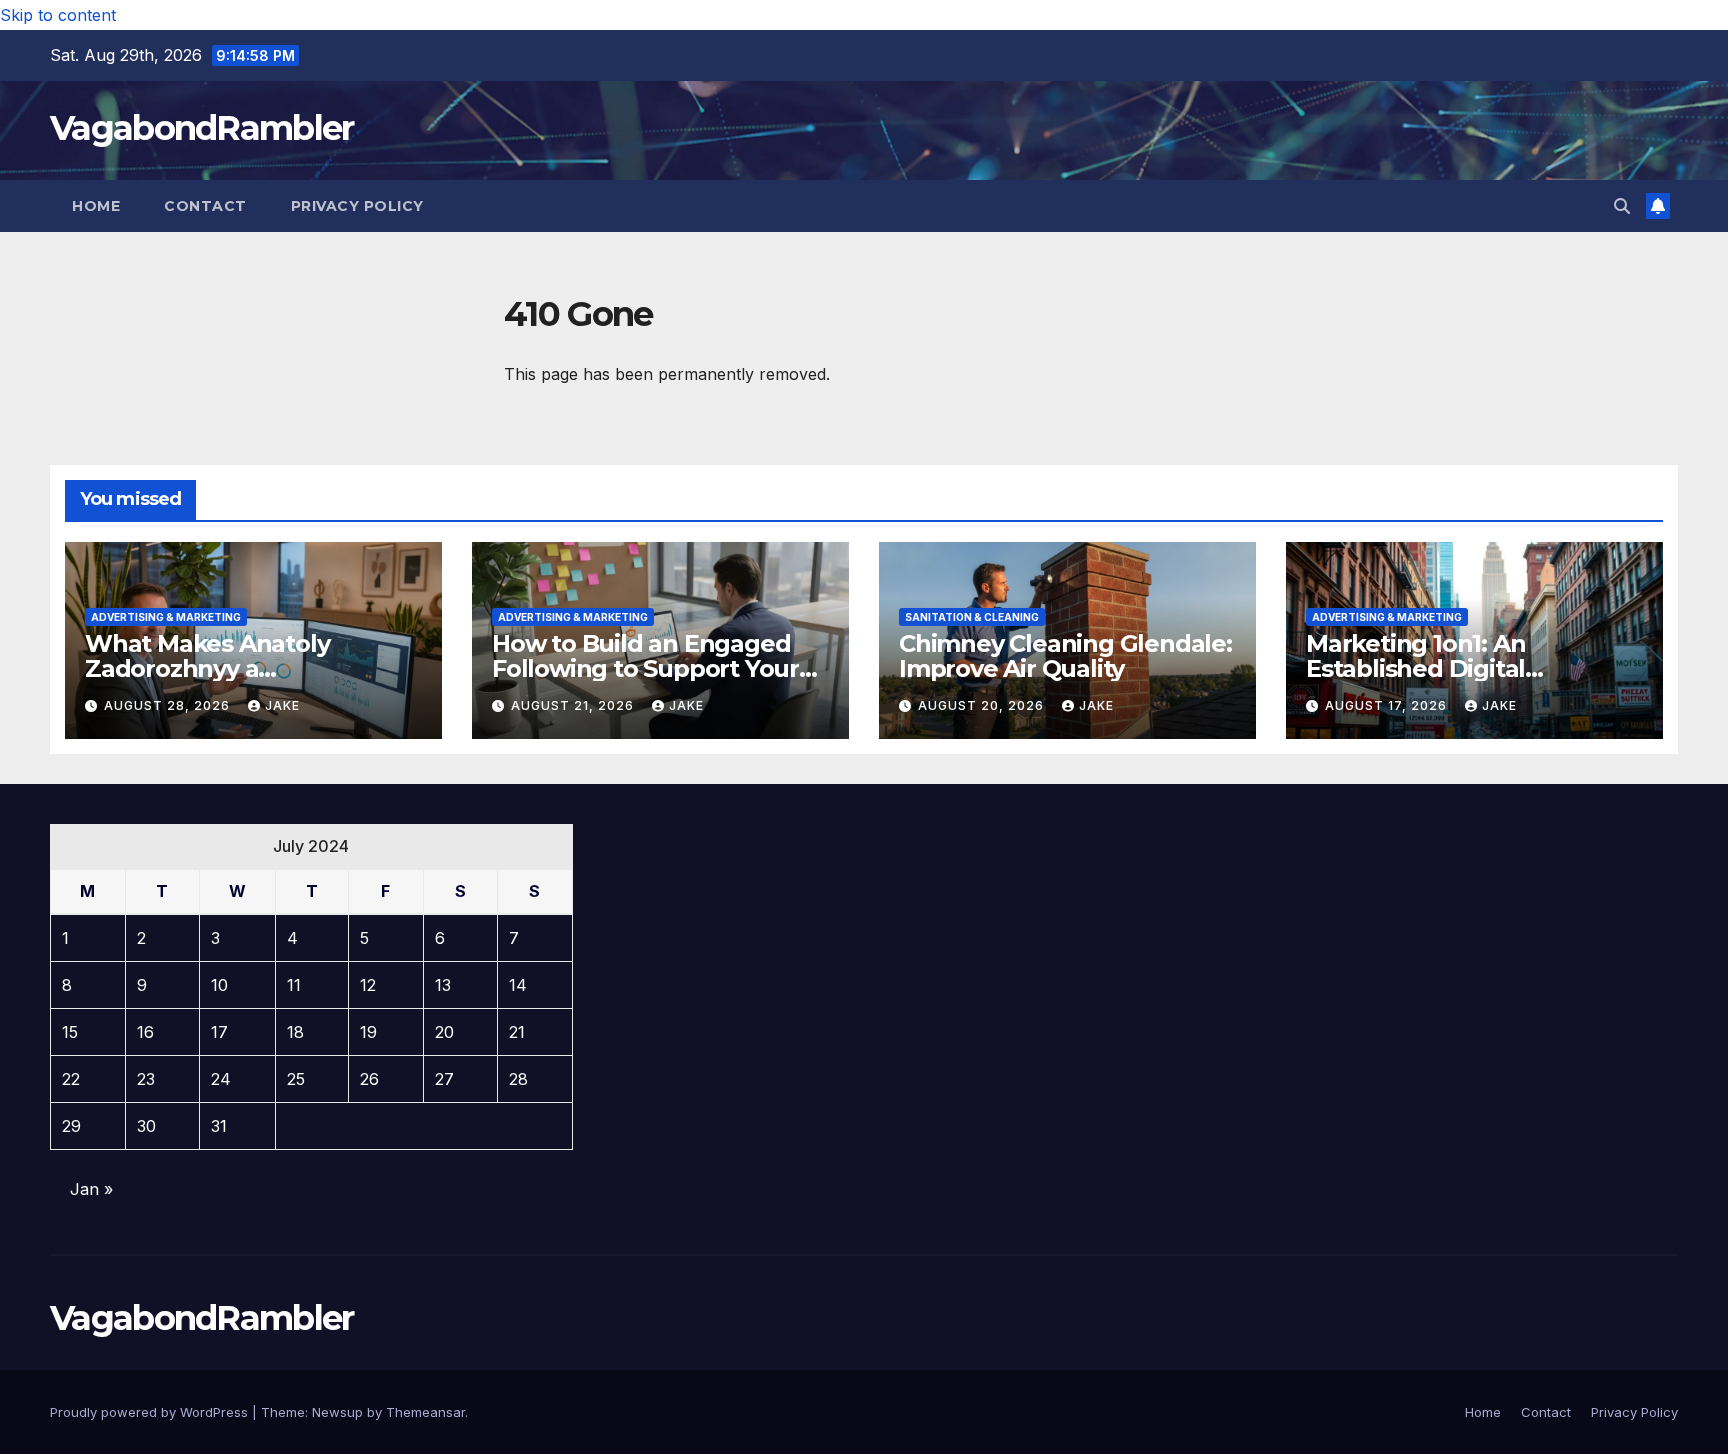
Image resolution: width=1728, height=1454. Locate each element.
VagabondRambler (202, 128)
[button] (1622, 206)
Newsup (337, 1412)
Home (96, 206)
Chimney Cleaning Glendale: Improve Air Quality (1065, 656)
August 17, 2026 (1388, 705)
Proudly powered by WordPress (151, 1412)
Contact (205, 206)
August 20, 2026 (983, 705)
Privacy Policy (357, 206)
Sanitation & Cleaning (972, 617)
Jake (282, 705)
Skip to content (58, 15)
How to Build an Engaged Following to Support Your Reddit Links (645, 668)
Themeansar (425, 1412)
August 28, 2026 (169, 705)
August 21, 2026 (574, 705)
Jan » (91, 1189)
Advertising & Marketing (166, 617)
